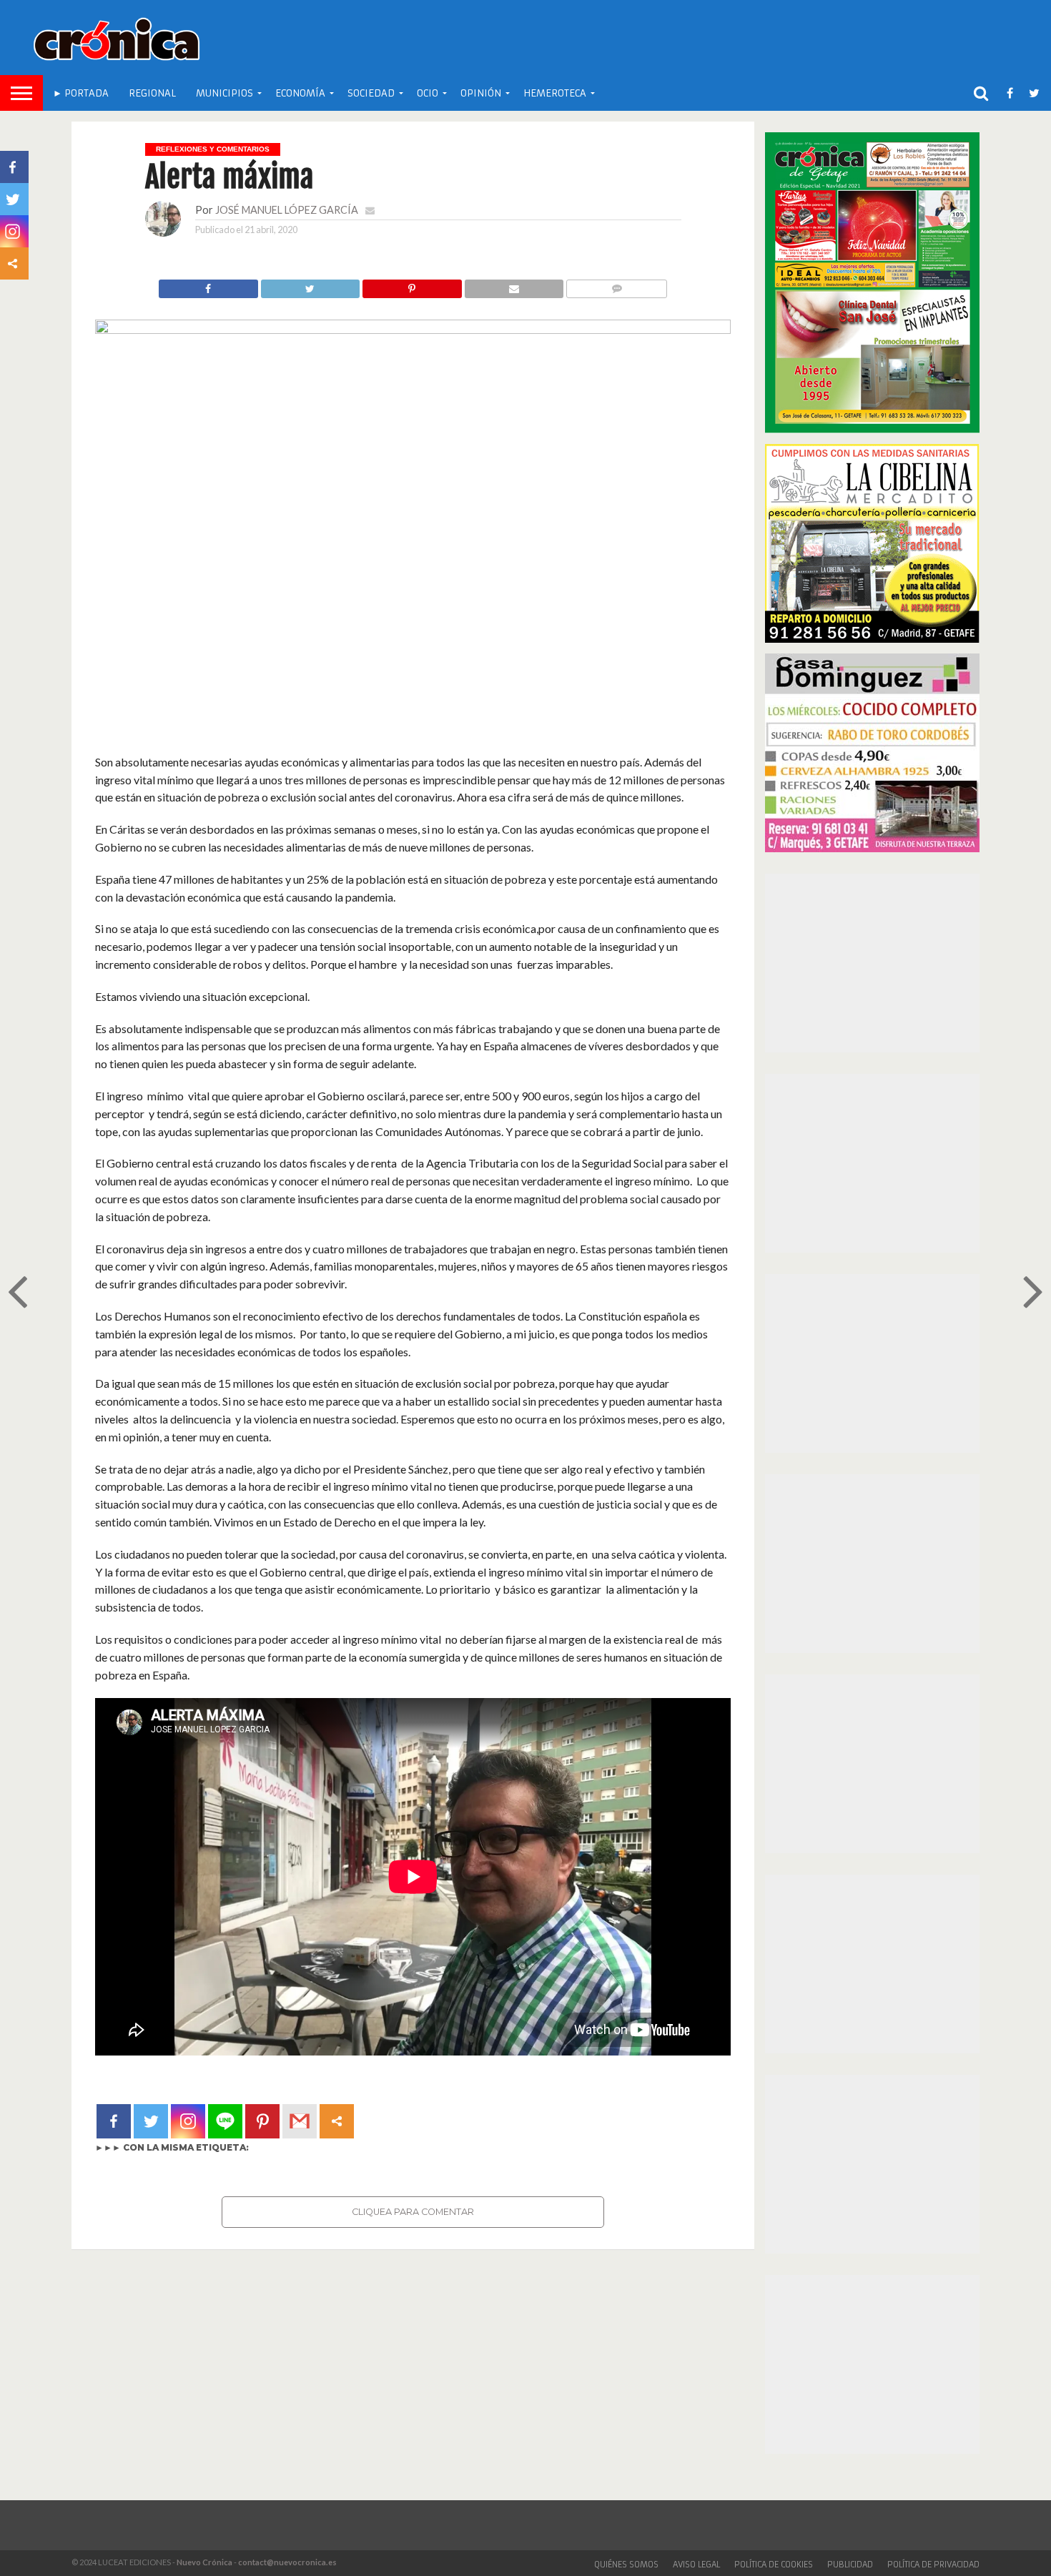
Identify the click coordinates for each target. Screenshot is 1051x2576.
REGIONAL (152, 93)
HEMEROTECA (555, 93)
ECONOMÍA (300, 93)
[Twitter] (151, 2121)
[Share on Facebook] (208, 285)
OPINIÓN (481, 93)
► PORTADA (81, 93)
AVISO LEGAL (696, 2565)
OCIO (428, 93)
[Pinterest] (262, 2121)
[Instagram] (188, 2121)
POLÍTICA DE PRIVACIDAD (933, 2565)
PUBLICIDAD (850, 2565)
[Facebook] (114, 2121)
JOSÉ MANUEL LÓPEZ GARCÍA (287, 210)
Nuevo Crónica (204, 2562)
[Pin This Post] (412, 285)
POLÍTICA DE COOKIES (774, 2565)
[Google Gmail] (300, 2121)
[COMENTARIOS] (616, 285)
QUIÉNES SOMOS (626, 2565)
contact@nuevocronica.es (287, 2562)
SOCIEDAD (371, 93)
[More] (337, 2121)
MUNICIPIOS (224, 93)
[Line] (225, 2121)
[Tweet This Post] (310, 285)
